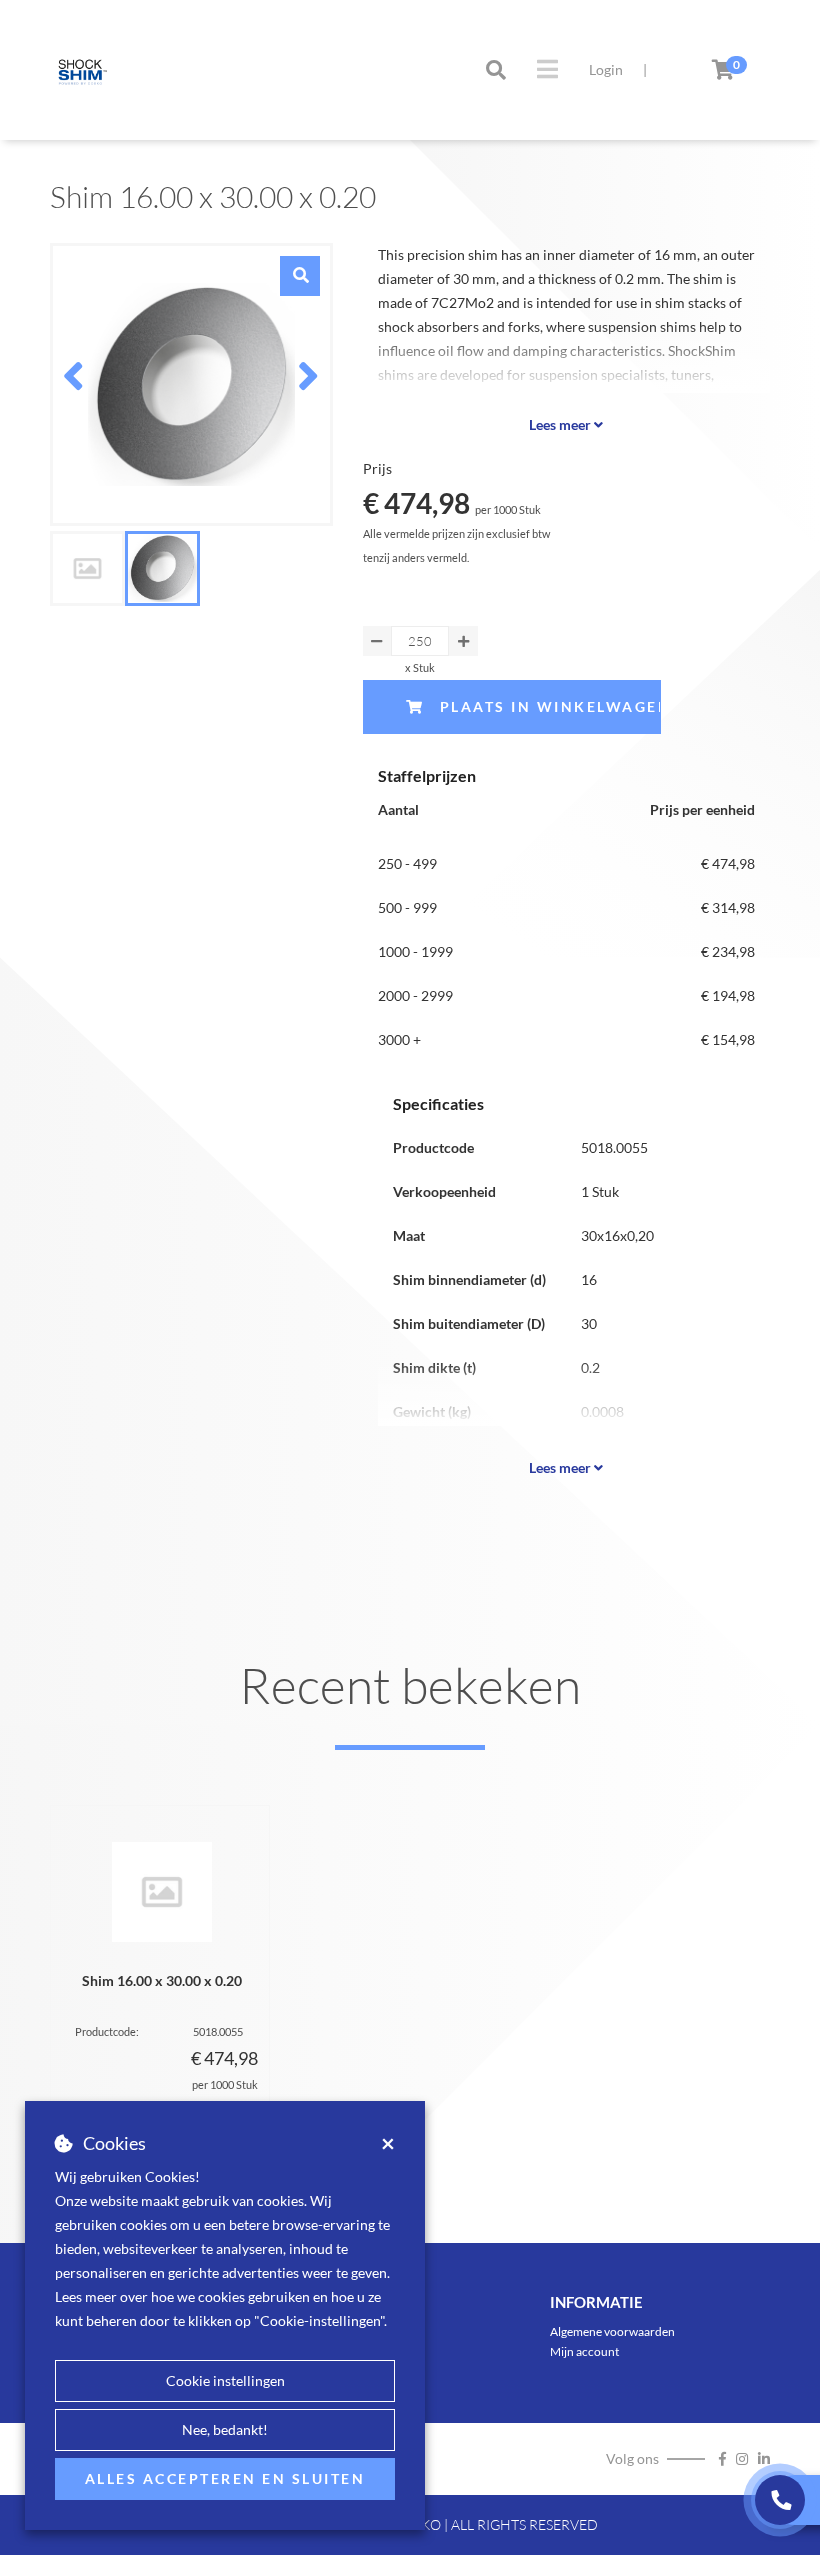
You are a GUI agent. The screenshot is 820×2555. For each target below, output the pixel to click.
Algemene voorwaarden (612, 2331)
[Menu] (547, 69)
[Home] (80, 70)
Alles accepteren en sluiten (225, 2478)
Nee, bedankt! (225, 2429)
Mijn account (584, 2351)
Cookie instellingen (225, 2380)
